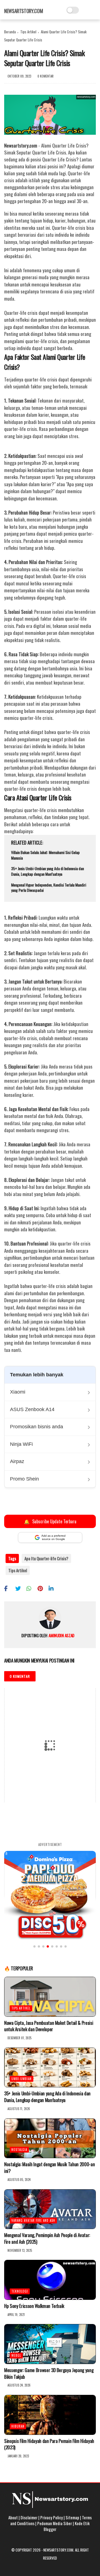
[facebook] (9, 1588)
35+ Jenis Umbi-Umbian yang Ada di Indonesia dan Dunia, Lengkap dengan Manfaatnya (47, 871)
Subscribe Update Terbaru (50, 1521)
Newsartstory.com (23, 11)
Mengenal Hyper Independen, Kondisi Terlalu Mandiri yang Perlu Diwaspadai (49, 888)
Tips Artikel (28, 32)
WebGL (16, 2355)
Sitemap (72, 2517)
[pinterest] (42, 1588)
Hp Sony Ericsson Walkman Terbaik (34, 2306)
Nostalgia (19, 2150)
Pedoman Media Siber (55, 2523)
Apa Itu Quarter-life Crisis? (46, 1558)
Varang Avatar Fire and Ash (33, 2220)
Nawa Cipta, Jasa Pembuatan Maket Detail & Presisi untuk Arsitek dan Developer (49, 2026)
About (13, 2517)
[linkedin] (53, 1588)
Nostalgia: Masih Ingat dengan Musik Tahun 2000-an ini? (49, 2168)
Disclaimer (29, 2517)
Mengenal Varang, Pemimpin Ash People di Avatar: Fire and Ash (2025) (47, 2238)
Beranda (10, 32)
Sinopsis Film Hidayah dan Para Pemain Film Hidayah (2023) (49, 2444)
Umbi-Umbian (22, 2079)
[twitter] (20, 1588)
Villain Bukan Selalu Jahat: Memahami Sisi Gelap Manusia (45, 855)
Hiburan (18, 2426)
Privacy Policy (52, 2517)
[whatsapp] (31, 1588)
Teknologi (20, 2291)
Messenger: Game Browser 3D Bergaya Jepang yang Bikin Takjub (49, 2373)
